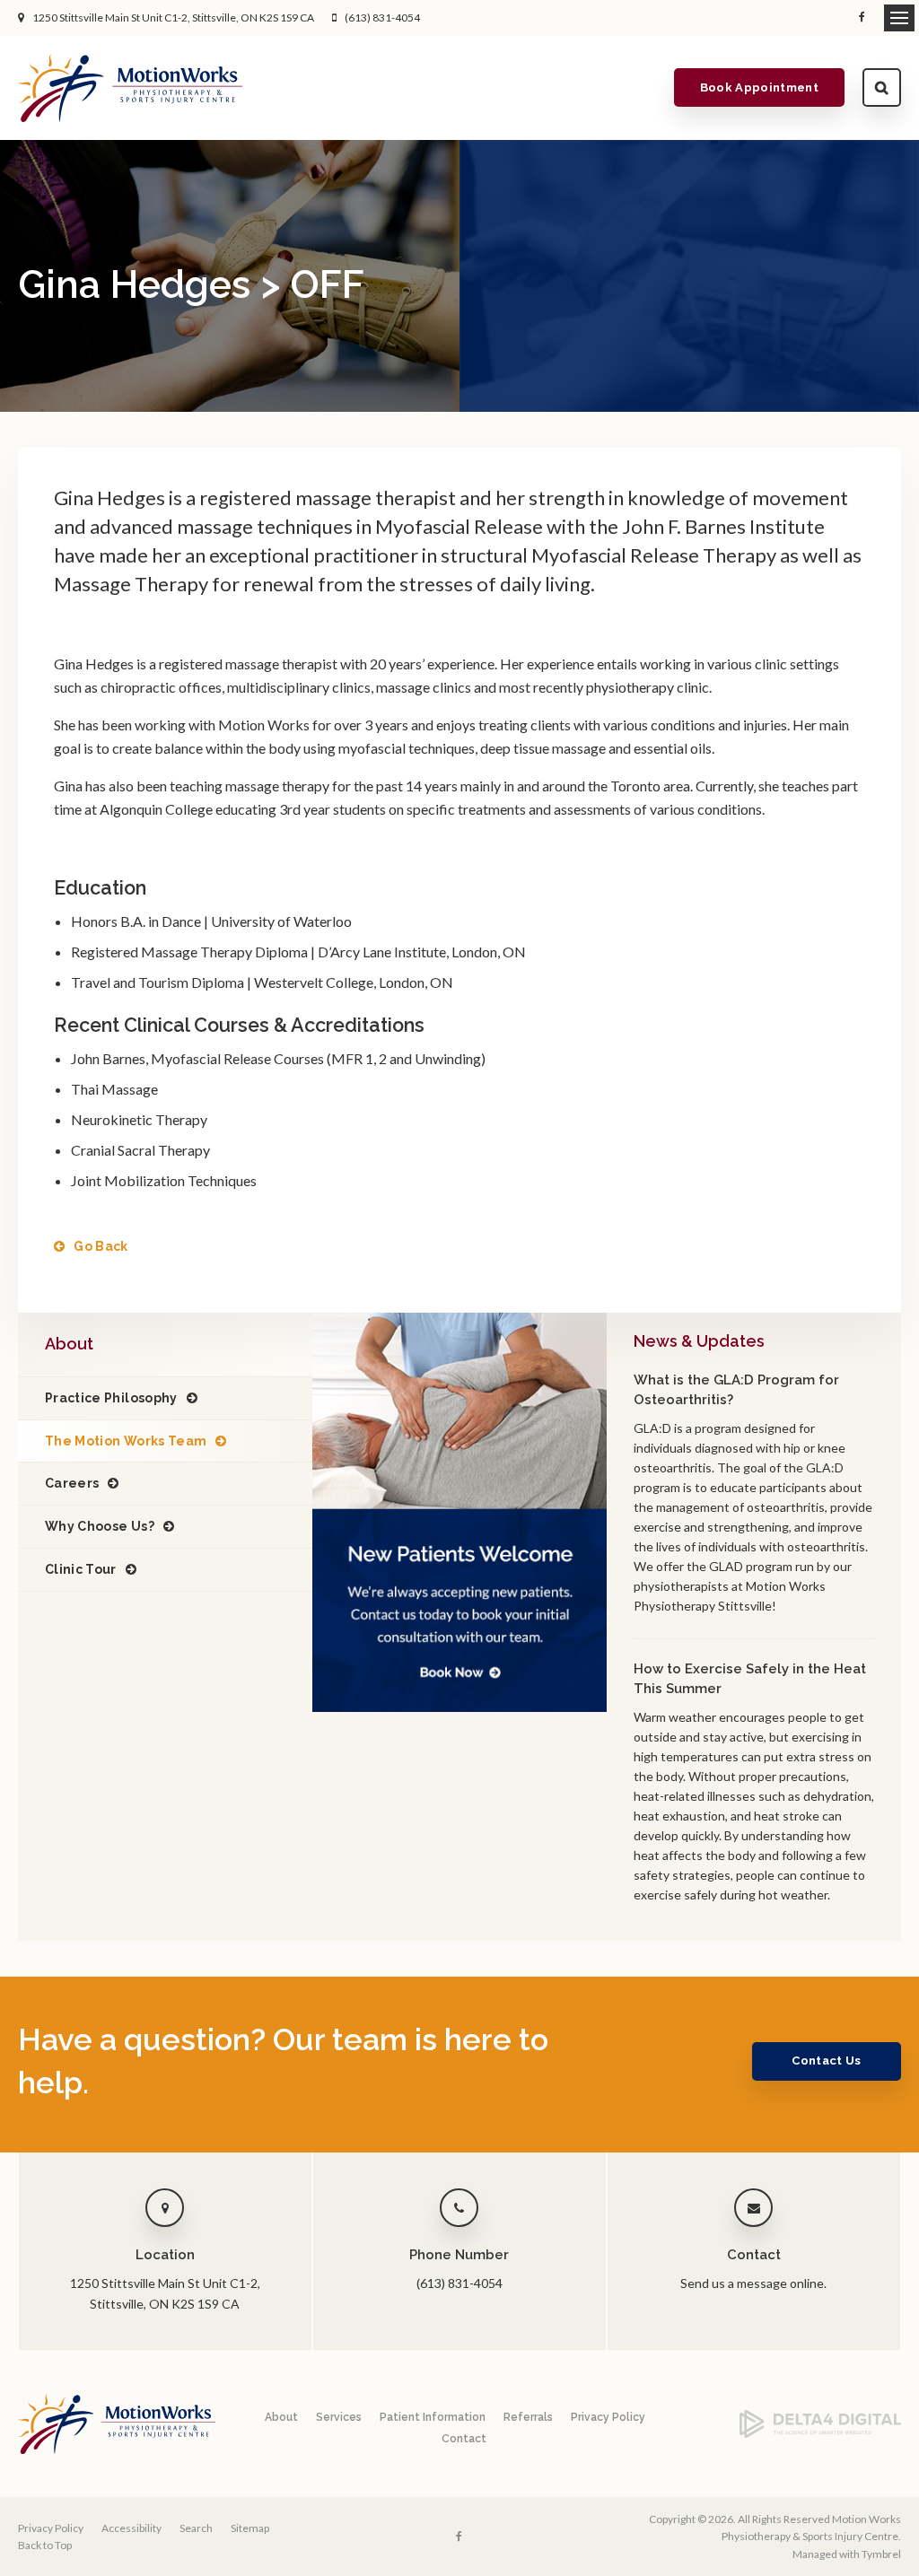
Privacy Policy (608, 2417)
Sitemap (250, 2528)
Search (882, 87)
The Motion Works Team (126, 1441)
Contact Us (826, 2061)
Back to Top (45, 2545)
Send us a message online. (753, 2283)
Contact (464, 2439)
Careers (72, 1483)
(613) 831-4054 (382, 17)
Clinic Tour (81, 1569)
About (281, 2417)
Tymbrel (881, 2554)
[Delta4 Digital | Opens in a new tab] (820, 2434)
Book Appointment (759, 87)
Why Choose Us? (100, 1526)
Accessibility (131, 2528)
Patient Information (433, 2417)
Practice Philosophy (111, 1398)
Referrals (528, 2417)
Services (339, 2417)
